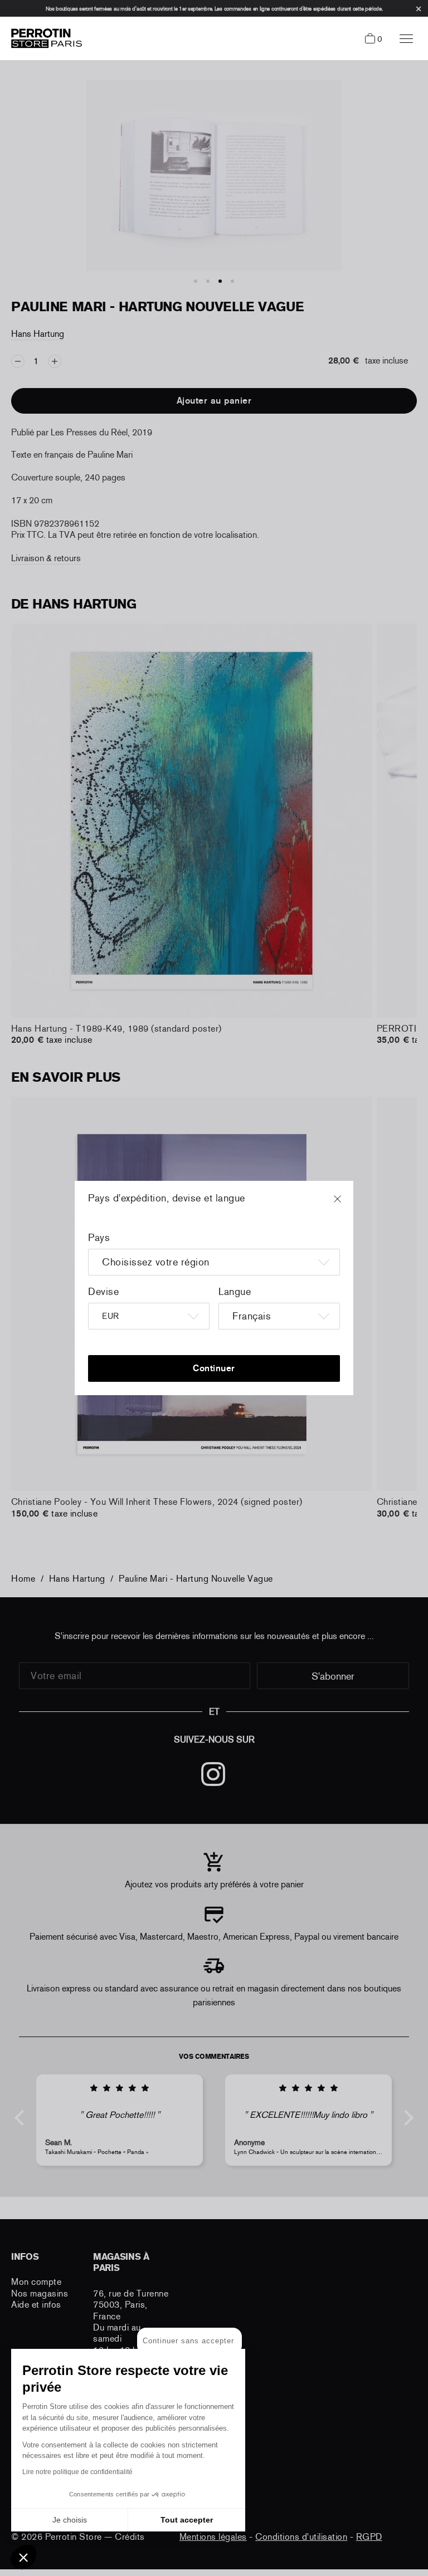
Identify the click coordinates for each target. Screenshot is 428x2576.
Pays (99, 1238)
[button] (23, 2557)
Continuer (214, 1368)
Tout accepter (187, 2520)
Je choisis (70, 2520)
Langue (235, 1292)
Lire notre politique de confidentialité (77, 2472)
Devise (103, 1292)
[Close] (348, 1204)
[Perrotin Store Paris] (44, 38)
